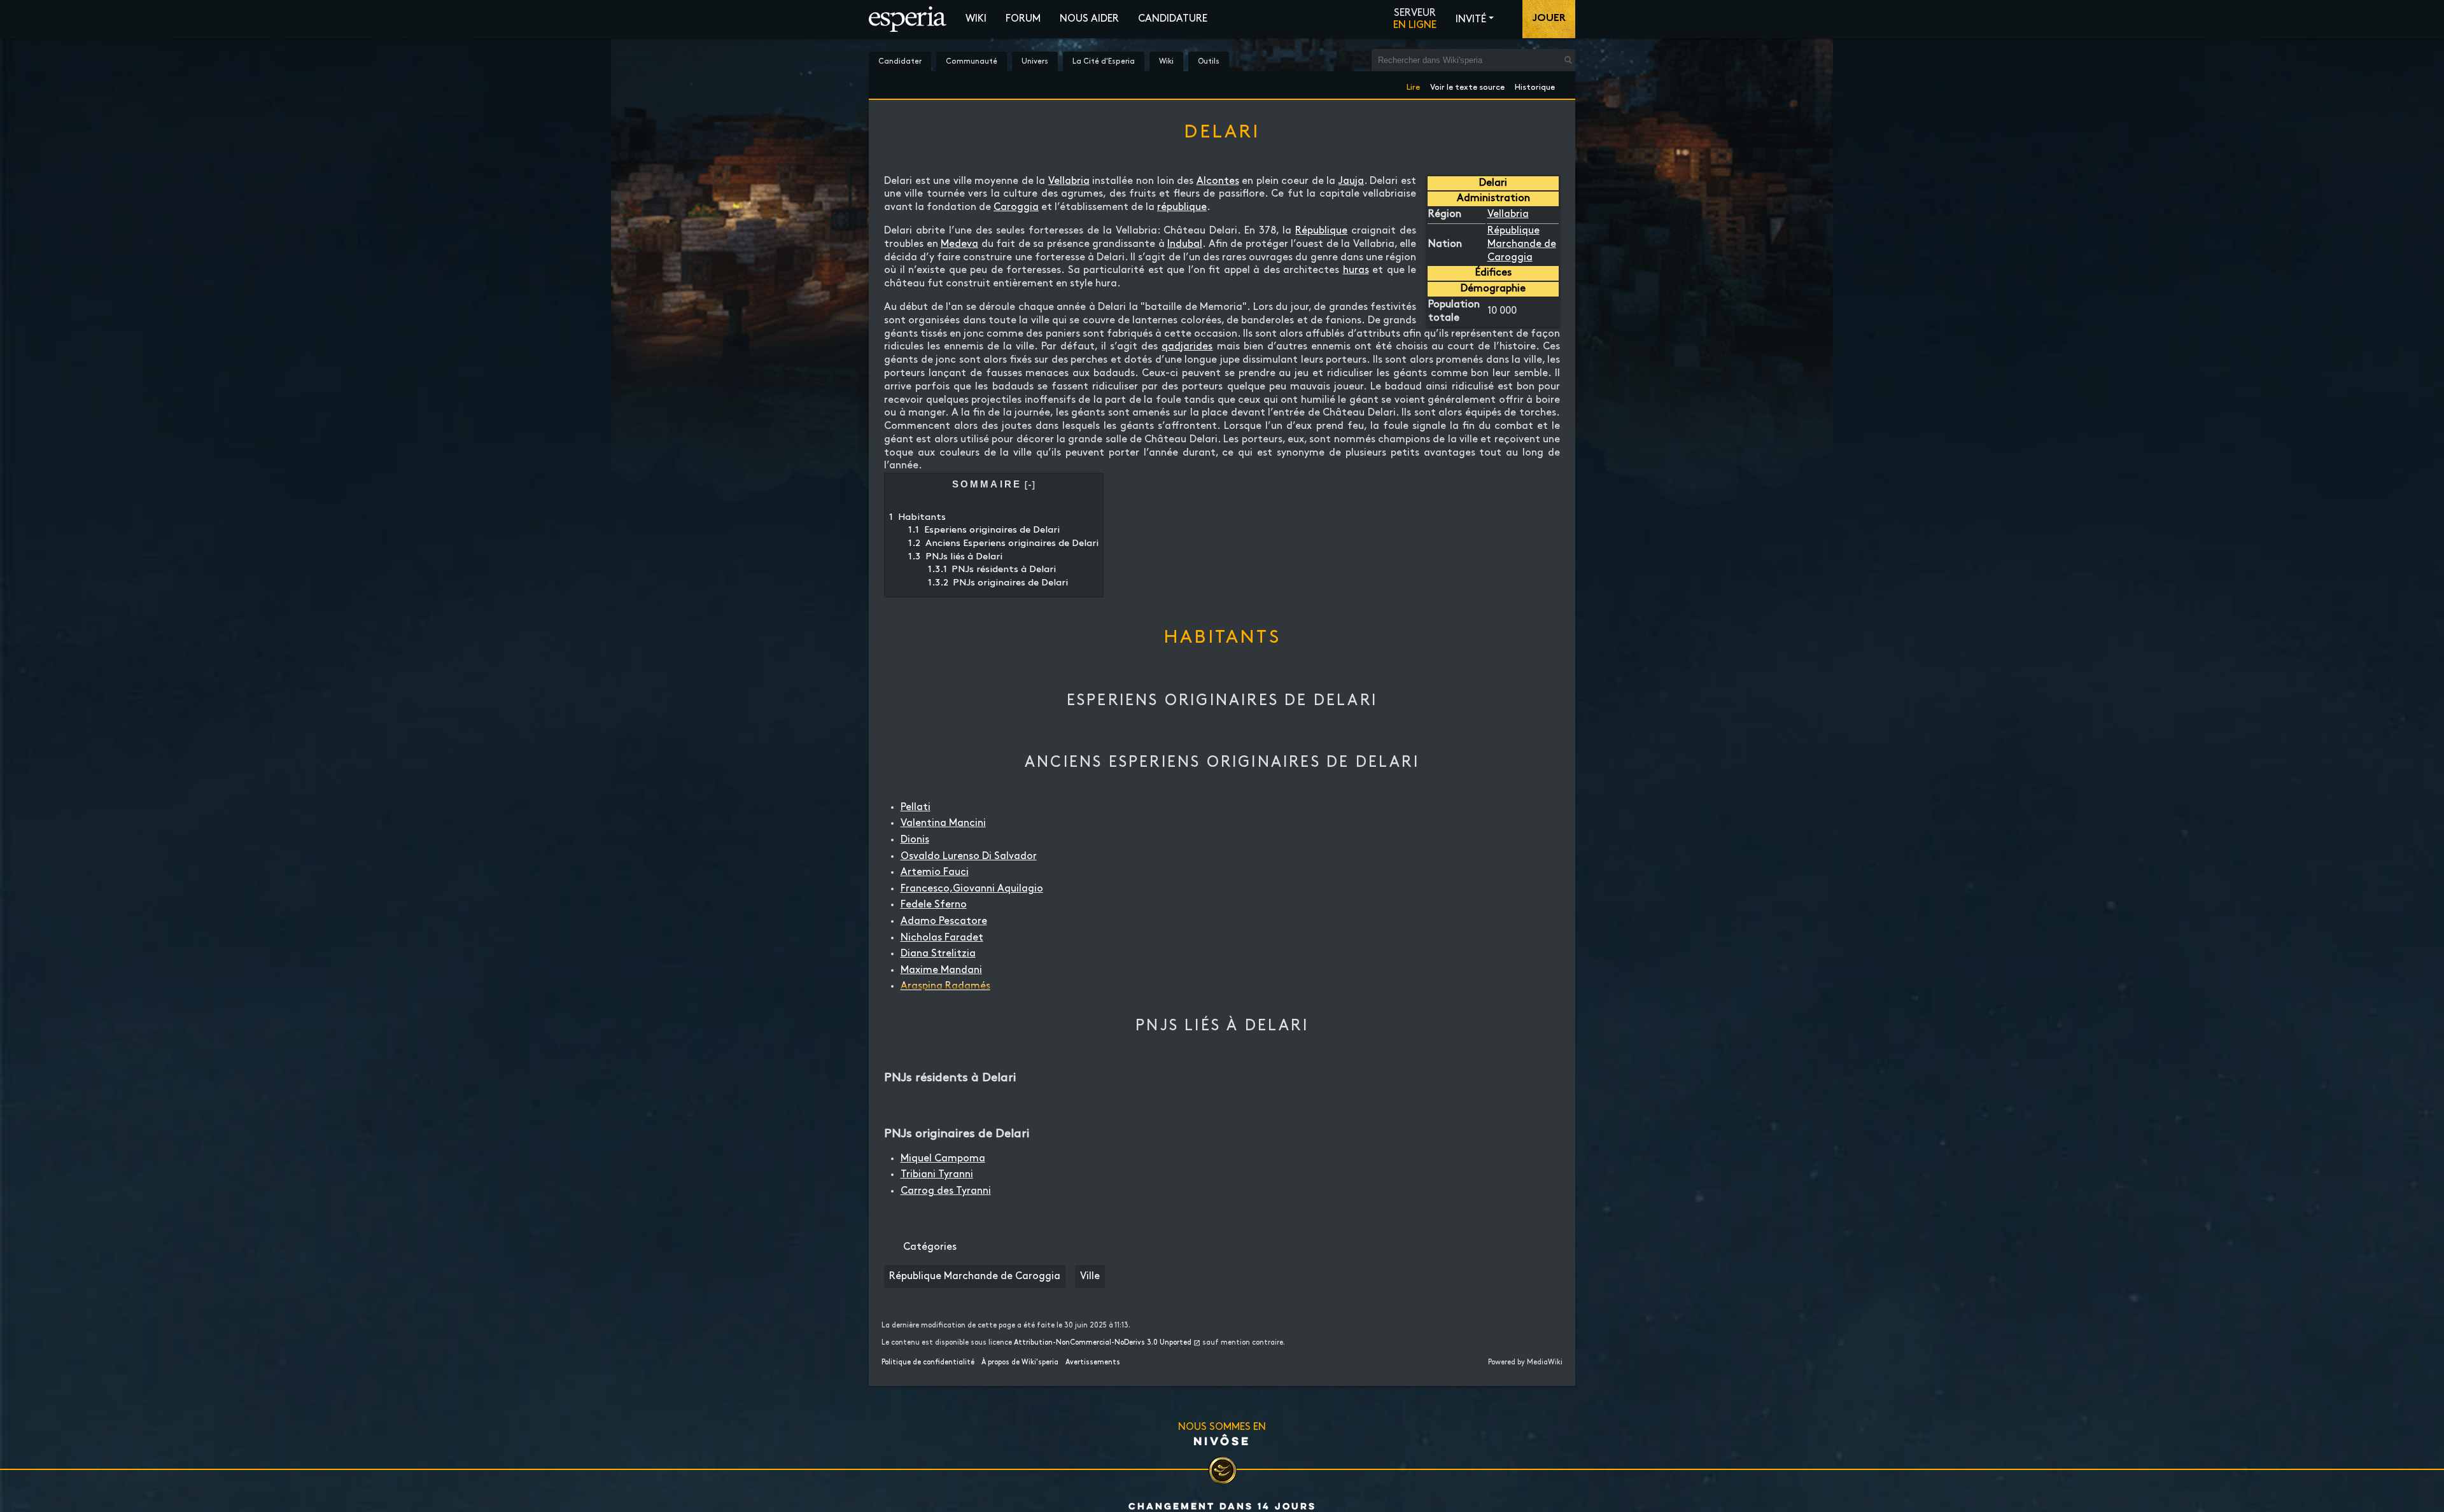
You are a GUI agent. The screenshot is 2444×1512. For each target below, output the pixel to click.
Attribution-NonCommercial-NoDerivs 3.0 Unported (1103, 1343)
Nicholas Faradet (942, 938)
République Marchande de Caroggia (1522, 244)
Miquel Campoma (943, 1158)
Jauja (1351, 181)
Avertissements (1093, 1362)
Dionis (915, 840)
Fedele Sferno (934, 905)
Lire (1413, 85)
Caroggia (1016, 207)
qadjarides (1187, 346)
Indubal (1185, 244)
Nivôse (1222, 1441)
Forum (1023, 19)
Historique (1535, 85)
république (1182, 207)
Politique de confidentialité (928, 1362)
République (1321, 231)
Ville (1090, 1276)
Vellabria (1508, 214)
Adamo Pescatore (944, 921)
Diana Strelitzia (938, 954)
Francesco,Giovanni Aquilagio (972, 889)
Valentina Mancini (943, 823)
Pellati (916, 807)
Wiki (976, 19)
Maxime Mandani (941, 970)
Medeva (959, 244)
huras (1356, 270)
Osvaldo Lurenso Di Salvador (969, 856)
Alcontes (1218, 181)
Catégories (930, 1247)
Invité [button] (1471, 19)
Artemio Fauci (935, 872)
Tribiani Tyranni (937, 1174)
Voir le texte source (1467, 85)
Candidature (1173, 19)
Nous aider (1089, 19)
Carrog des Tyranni (946, 1191)
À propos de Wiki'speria (1020, 1362)
